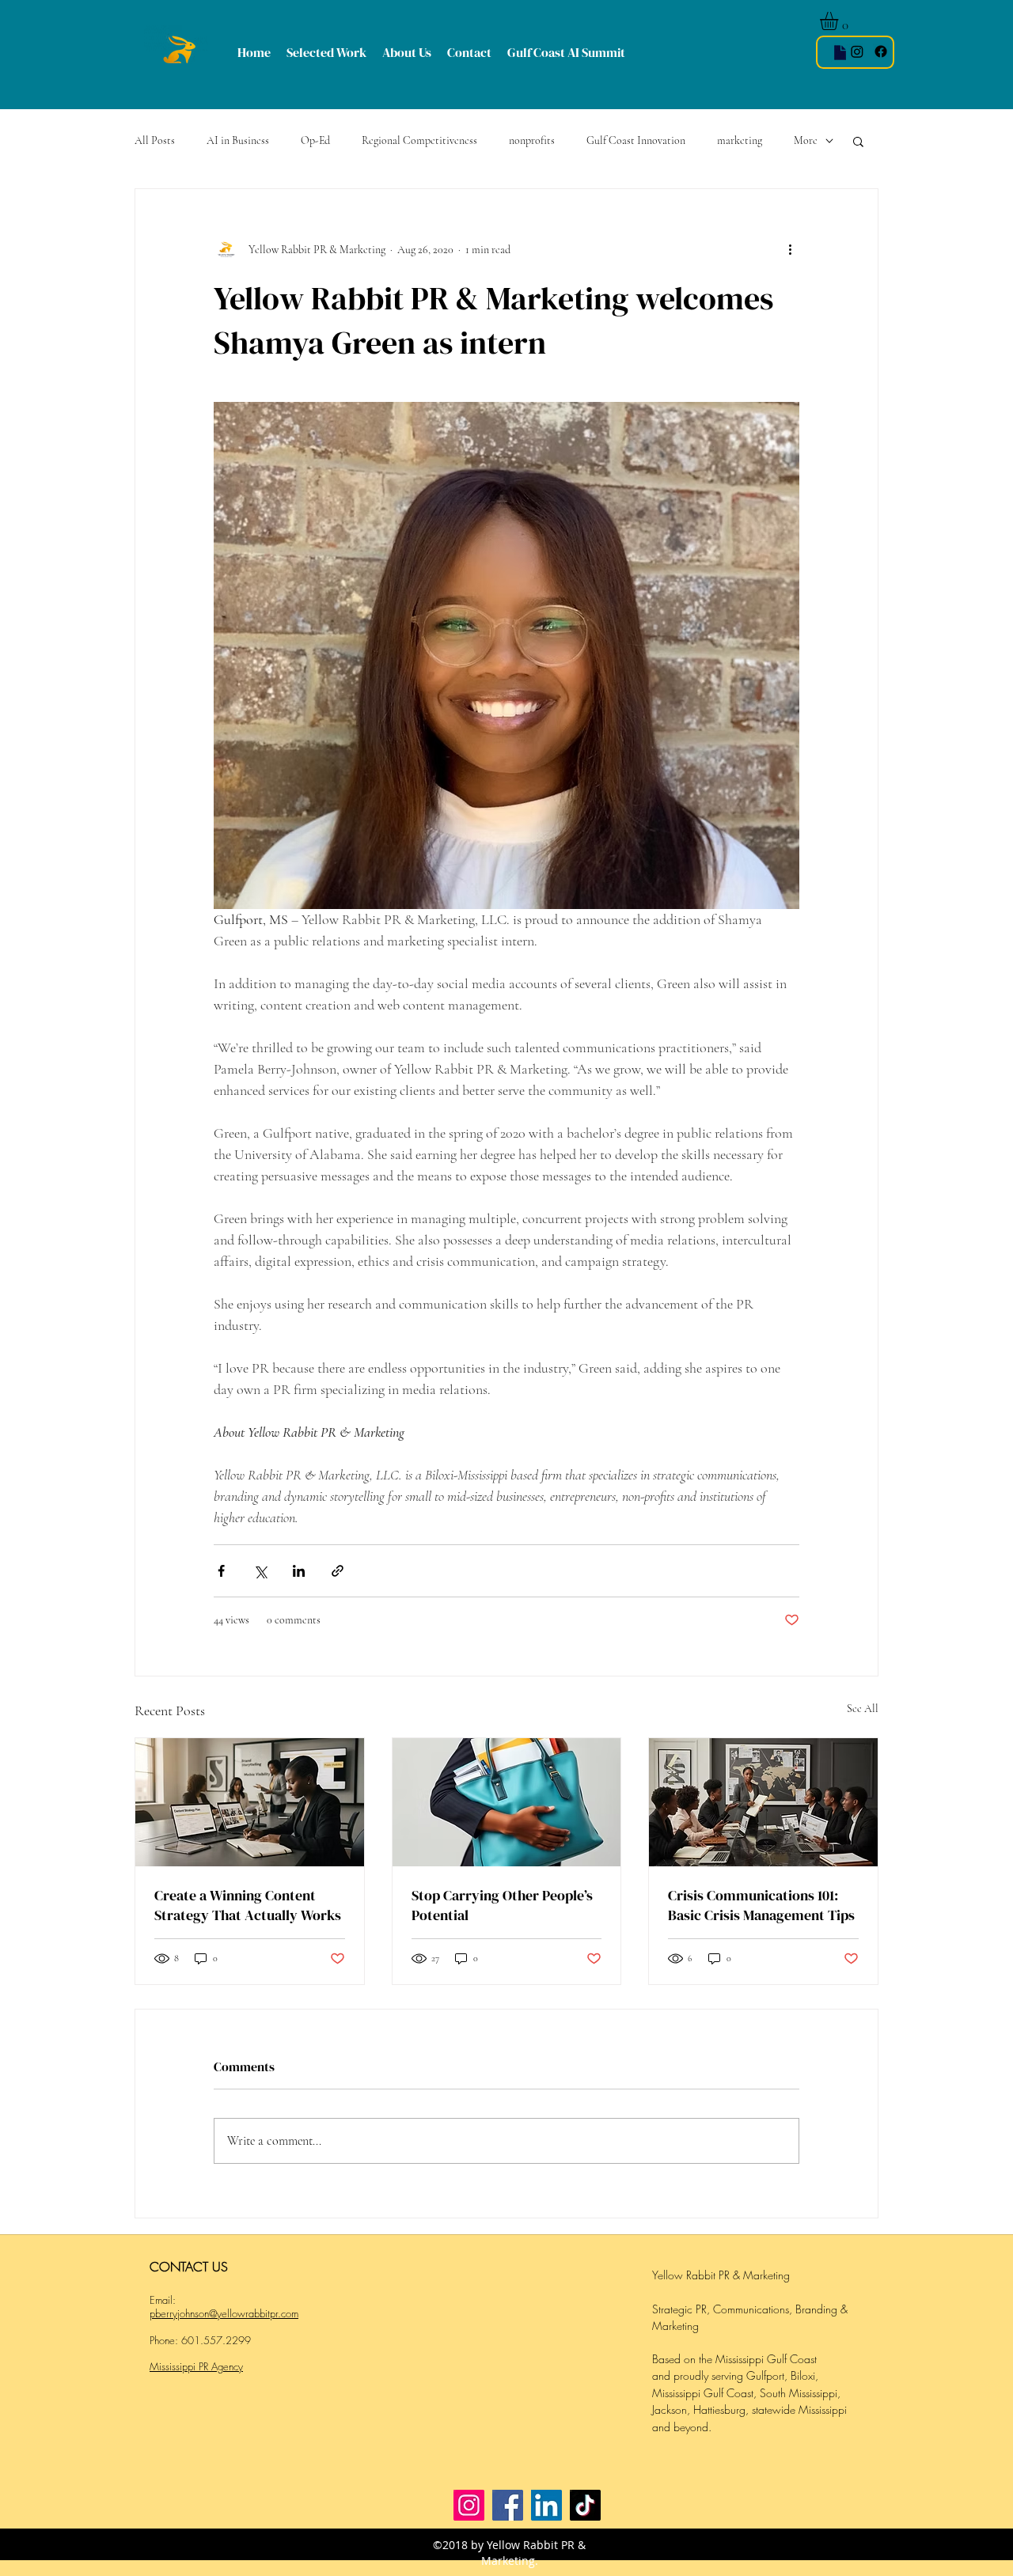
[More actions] (790, 249)
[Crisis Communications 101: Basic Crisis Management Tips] (763, 1802)
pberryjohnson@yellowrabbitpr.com (224, 2313)
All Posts (155, 140)
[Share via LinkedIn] (299, 1571)
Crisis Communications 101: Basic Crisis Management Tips (761, 1905)
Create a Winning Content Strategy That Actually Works (248, 1905)
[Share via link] (338, 1571)
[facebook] (881, 51)
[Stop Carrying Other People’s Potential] (507, 1802)
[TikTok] (585, 2505)
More (806, 140)
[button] (840, 21)
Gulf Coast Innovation (636, 140)
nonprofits (532, 140)
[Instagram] (857, 51)
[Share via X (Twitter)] (260, 1571)
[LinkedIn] (546, 2505)
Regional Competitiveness (419, 140)
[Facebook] (508, 2505)
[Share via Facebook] (221, 1571)
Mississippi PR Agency (196, 2366)
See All (863, 1708)
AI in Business (238, 140)
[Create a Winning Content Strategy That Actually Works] (250, 1802)
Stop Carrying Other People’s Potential (502, 1905)
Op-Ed (315, 140)
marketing (740, 140)
